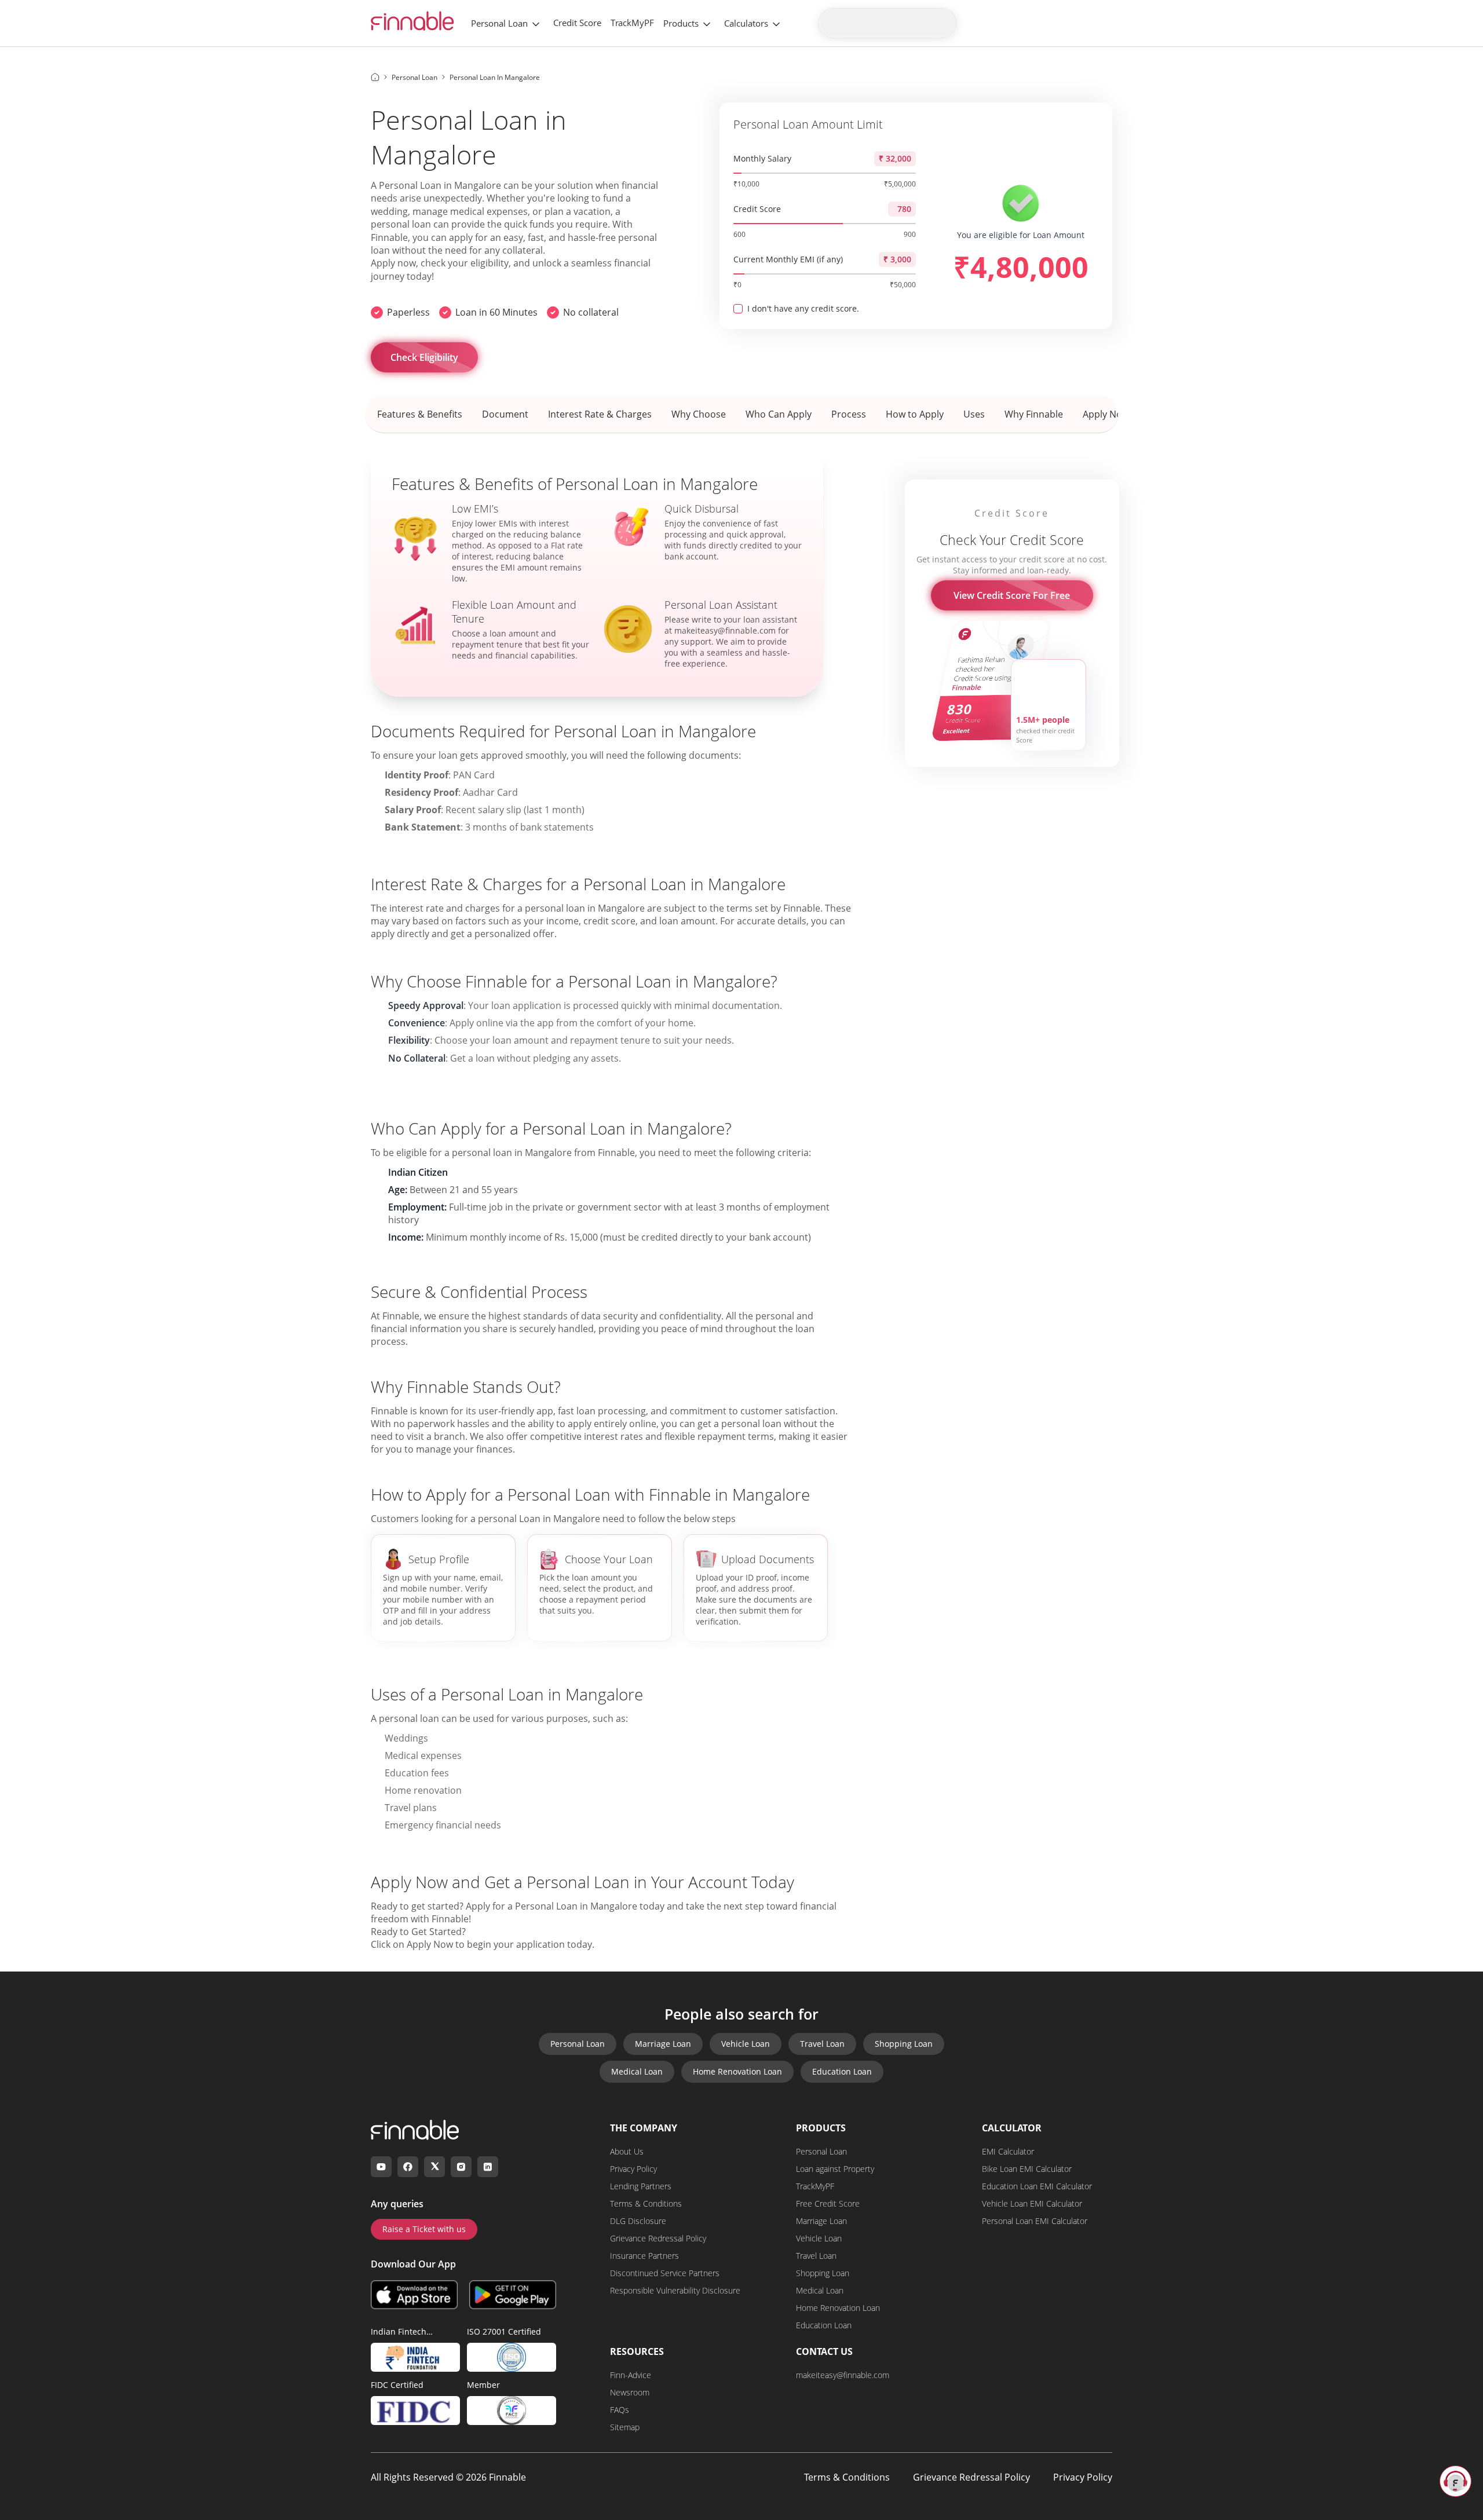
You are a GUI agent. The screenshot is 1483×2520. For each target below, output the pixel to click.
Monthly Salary (762, 158)
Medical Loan (637, 2071)
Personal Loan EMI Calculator (1035, 2221)
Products (681, 23)
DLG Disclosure (638, 2221)
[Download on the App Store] (414, 2295)
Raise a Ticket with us (424, 2229)
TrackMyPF (632, 23)
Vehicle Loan (746, 2044)
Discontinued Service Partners (665, 2273)
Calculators (746, 23)
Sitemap (625, 2427)
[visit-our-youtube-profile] (381, 2167)
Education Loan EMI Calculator (1037, 2186)
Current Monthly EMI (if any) (788, 259)
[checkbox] (738, 309)
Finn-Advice (631, 2375)
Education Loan (842, 2071)
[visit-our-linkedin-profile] (488, 2167)
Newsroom (630, 2392)
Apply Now (430, 1944)
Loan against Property (835, 2169)
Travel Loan (822, 2044)
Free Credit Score (828, 2203)
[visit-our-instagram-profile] (461, 2167)
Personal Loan (499, 23)
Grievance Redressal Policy (658, 2238)
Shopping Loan (904, 2044)
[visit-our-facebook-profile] (408, 2167)
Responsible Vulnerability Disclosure (675, 2290)
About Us (627, 2151)
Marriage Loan (663, 2044)
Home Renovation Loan (737, 2071)
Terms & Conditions (646, 2203)
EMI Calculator (1008, 2151)
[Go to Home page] (375, 77)
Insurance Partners (644, 2256)
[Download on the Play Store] (513, 2295)
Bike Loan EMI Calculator (1027, 2169)
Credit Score (577, 23)
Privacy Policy (633, 2169)
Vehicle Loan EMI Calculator (1032, 2203)
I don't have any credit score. (803, 308)
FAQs (620, 2410)
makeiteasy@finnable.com (843, 2375)
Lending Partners (641, 2186)
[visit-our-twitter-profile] (434, 2167)
